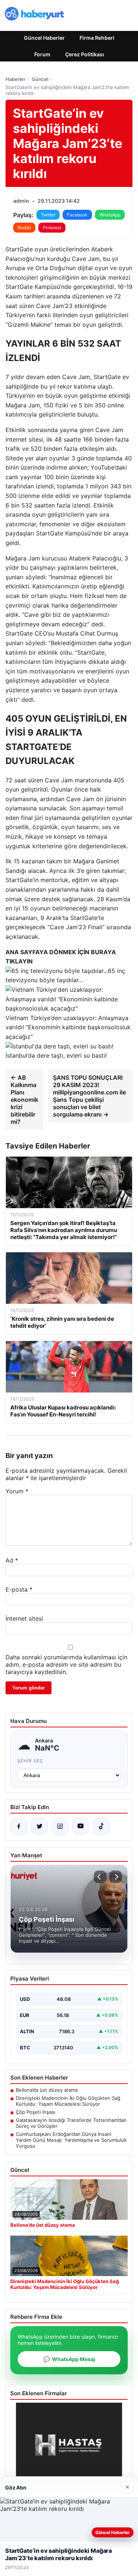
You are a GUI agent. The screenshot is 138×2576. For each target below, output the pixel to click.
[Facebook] (19, 1826)
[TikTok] (101, 1826)
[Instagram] (60, 1826)
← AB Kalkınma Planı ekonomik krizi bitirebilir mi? (24, 1100)
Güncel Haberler (44, 38)
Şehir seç (30, 1761)
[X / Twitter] (39, 1826)
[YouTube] (81, 1826)
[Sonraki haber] (116, 1877)
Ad (12, 1560)
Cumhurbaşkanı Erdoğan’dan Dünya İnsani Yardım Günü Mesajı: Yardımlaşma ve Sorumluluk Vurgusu (71, 2140)
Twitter (48, 215)
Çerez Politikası (85, 54)
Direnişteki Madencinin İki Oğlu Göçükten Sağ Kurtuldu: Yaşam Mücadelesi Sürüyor (68, 2101)
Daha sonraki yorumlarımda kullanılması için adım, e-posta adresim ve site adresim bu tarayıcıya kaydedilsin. (66, 1664)
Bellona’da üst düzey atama (47, 2090)
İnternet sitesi (24, 1618)
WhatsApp (110, 215)
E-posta (19, 1589)
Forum (42, 54)
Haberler (15, 79)
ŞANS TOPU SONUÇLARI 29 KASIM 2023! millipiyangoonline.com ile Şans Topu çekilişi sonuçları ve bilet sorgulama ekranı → (89, 1096)
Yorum (17, 1491)
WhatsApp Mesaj (69, 2359)
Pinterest (52, 228)
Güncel (40, 79)
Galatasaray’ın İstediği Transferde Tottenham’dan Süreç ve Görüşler (71, 2123)
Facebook (77, 215)
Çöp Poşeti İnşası (36, 2112)
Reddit (24, 228)
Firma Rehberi (97, 38)
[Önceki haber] (100, 1877)
